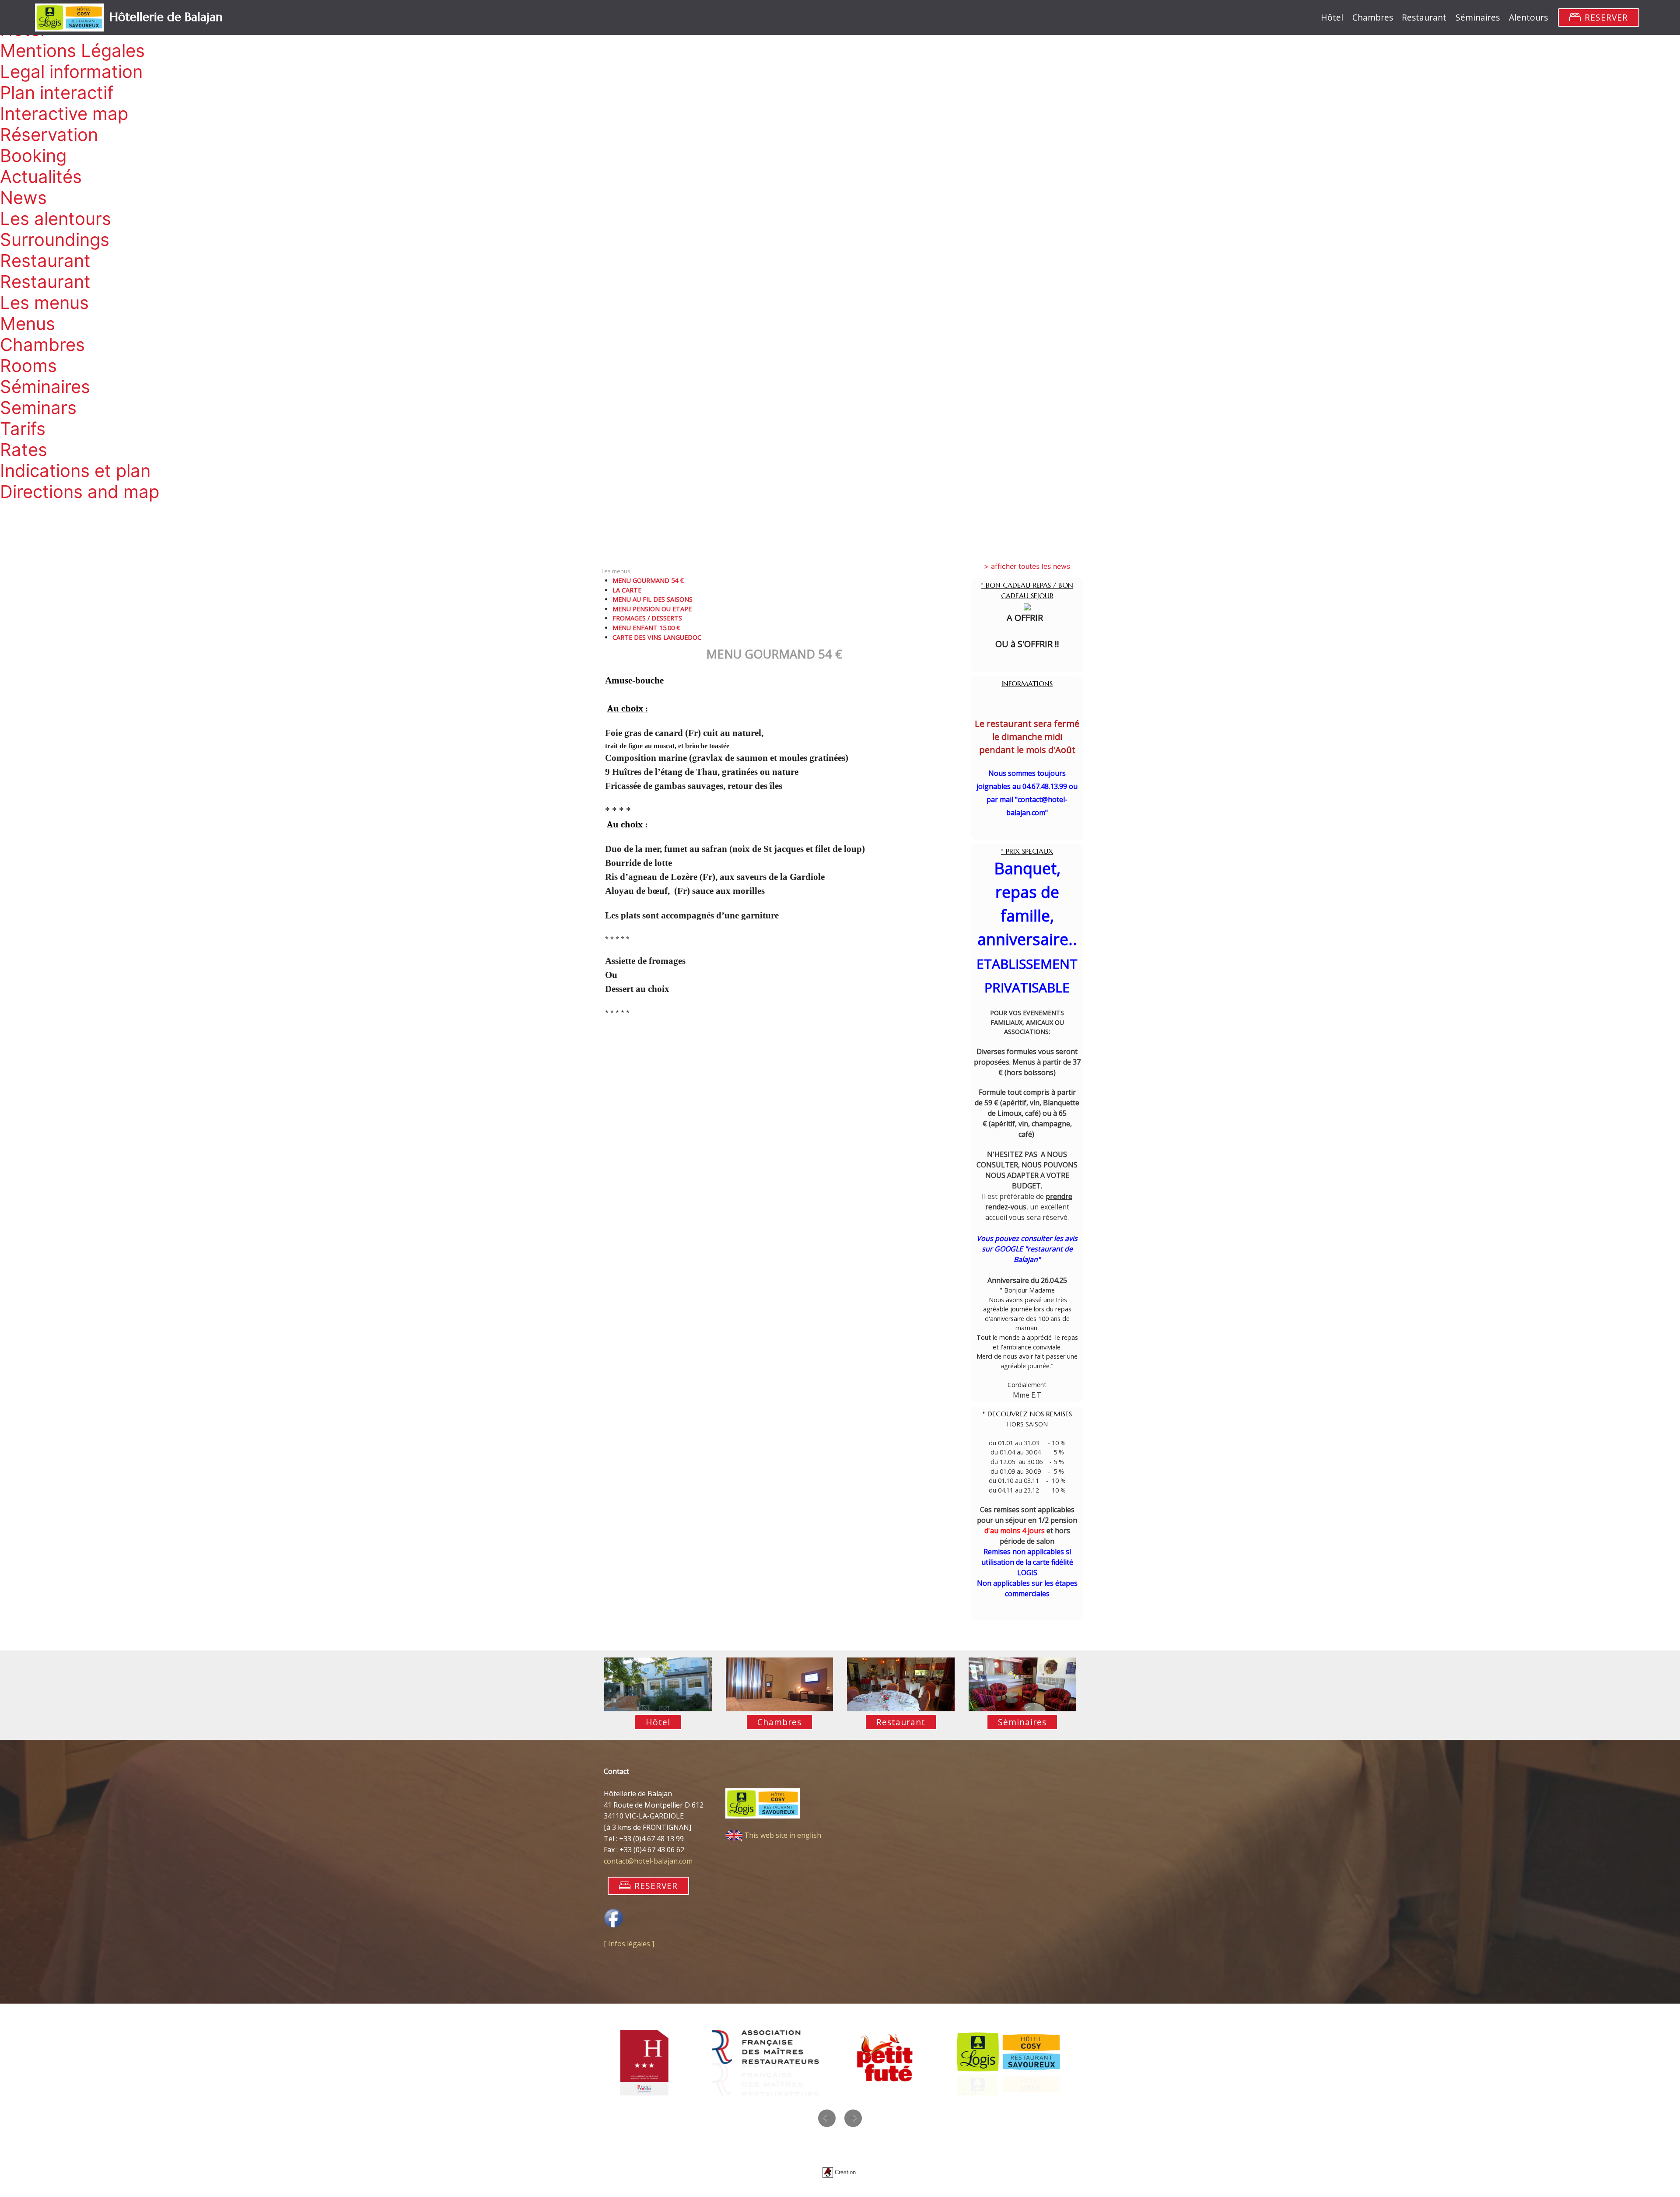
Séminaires (45, 387)
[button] (827, 2118)
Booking (33, 156)
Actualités (41, 177)
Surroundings (55, 240)
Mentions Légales (72, 51)
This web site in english (782, 1835)
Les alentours (56, 219)
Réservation (49, 135)
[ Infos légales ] (629, 1944)
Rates (24, 450)
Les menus (44, 303)
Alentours (1528, 17)
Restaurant (45, 261)
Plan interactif (57, 93)
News (23, 198)
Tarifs (23, 429)
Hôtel (1332, 17)
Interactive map (64, 114)
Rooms (28, 366)
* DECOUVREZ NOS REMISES (1027, 1414)
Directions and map (80, 492)
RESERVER (1606, 17)
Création (846, 2172)
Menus (28, 324)
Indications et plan (75, 471)
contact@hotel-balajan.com (648, 1861)
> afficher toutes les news (1027, 566)
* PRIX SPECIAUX (1027, 851)
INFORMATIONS (1027, 684)
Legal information (71, 72)
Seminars (38, 408)
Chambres (42, 345)
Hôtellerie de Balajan (166, 17)
